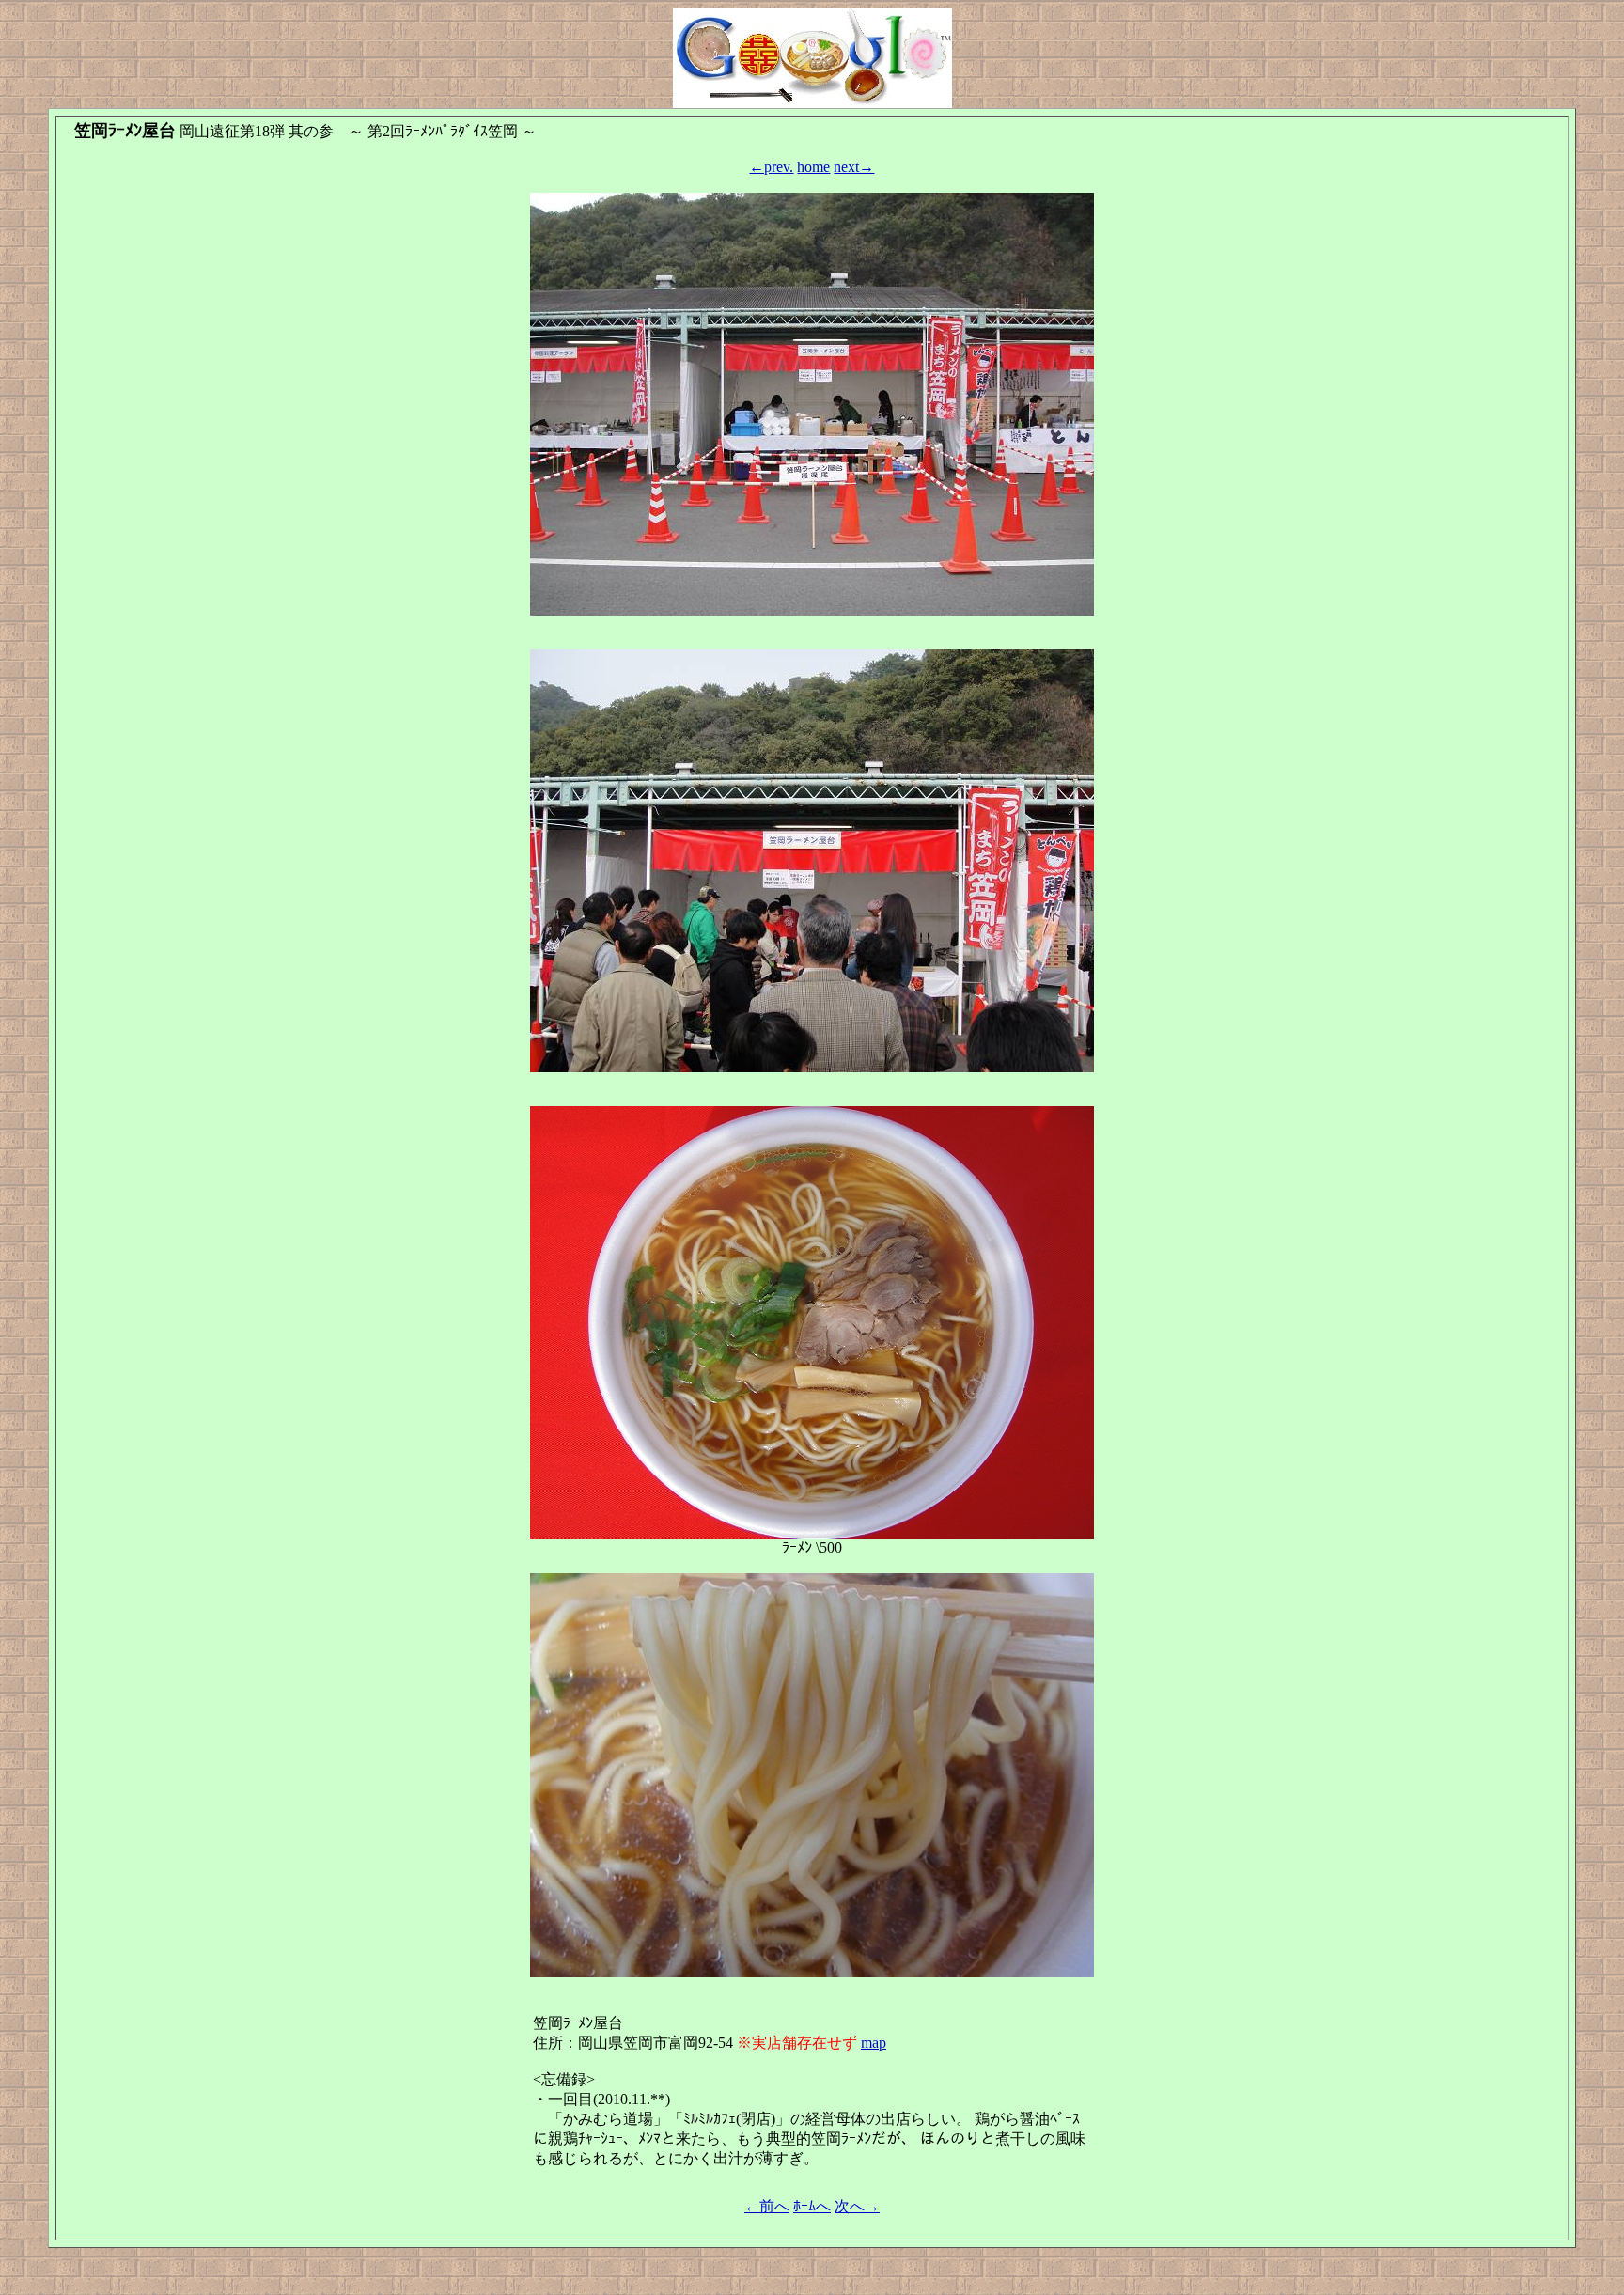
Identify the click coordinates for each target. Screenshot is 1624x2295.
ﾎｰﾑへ (812, 2206)
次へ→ (857, 2206)
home (813, 167)
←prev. (771, 167)
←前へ (767, 2206)
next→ (854, 167)
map (874, 2043)
